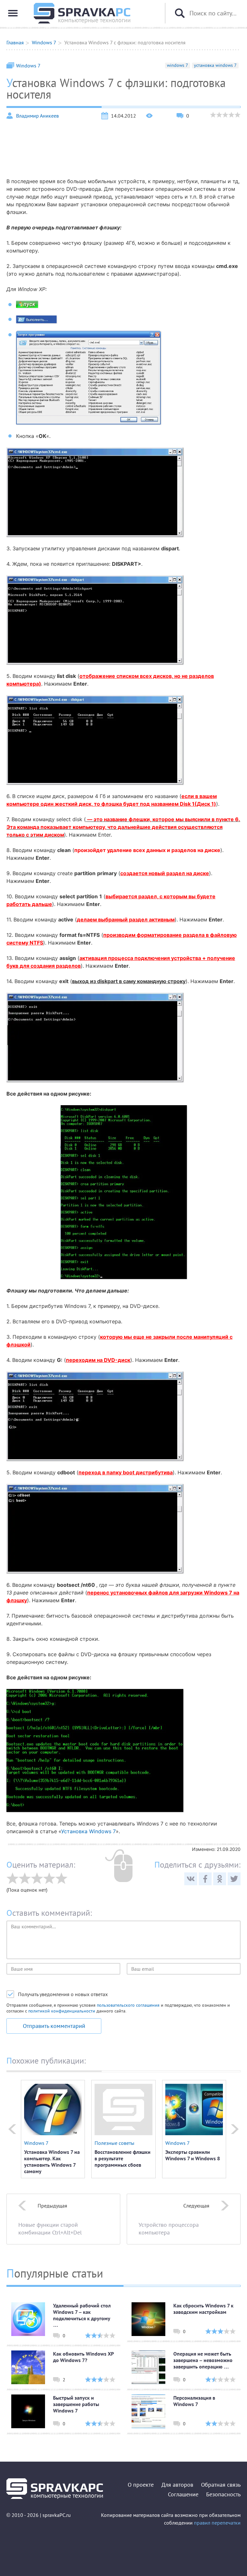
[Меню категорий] (13, 13)
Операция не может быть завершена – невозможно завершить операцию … (203, 2360)
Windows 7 (28, 66)
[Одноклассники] (220, 1879)
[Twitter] (234, 1879)
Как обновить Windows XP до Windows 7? (83, 2357)
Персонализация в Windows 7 (194, 2401)
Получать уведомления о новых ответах (63, 1994)
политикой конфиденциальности (62, 2011)
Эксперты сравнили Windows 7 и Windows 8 (193, 2155)
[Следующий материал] (235, 2129)
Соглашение (183, 2494)
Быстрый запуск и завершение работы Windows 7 (76, 2404)
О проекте (141, 2485)
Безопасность (223, 2494)
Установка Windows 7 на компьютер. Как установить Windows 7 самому (52, 2162)
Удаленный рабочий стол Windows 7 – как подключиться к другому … (82, 2315)
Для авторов (177, 2485)
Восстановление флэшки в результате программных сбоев (123, 2158)
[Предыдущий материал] (12, 2129)
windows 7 (178, 65)
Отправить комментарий (54, 2026)
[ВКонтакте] (191, 1879)
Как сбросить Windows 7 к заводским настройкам (203, 2309)
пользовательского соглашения (128, 2005)
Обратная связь (221, 2485)
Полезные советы (114, 2143)
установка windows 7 (215, 65)
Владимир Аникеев (37, 116)
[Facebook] (205, 1879)
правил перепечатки (217, 2523)
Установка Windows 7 (88, 1831)
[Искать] (180, 13)
